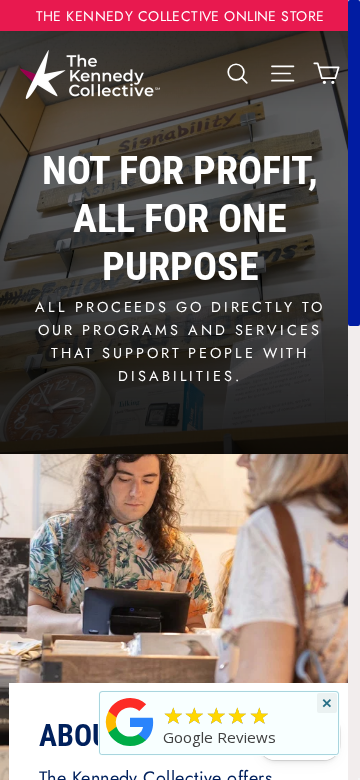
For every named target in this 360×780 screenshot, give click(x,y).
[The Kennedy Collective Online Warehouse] (130, 745)
